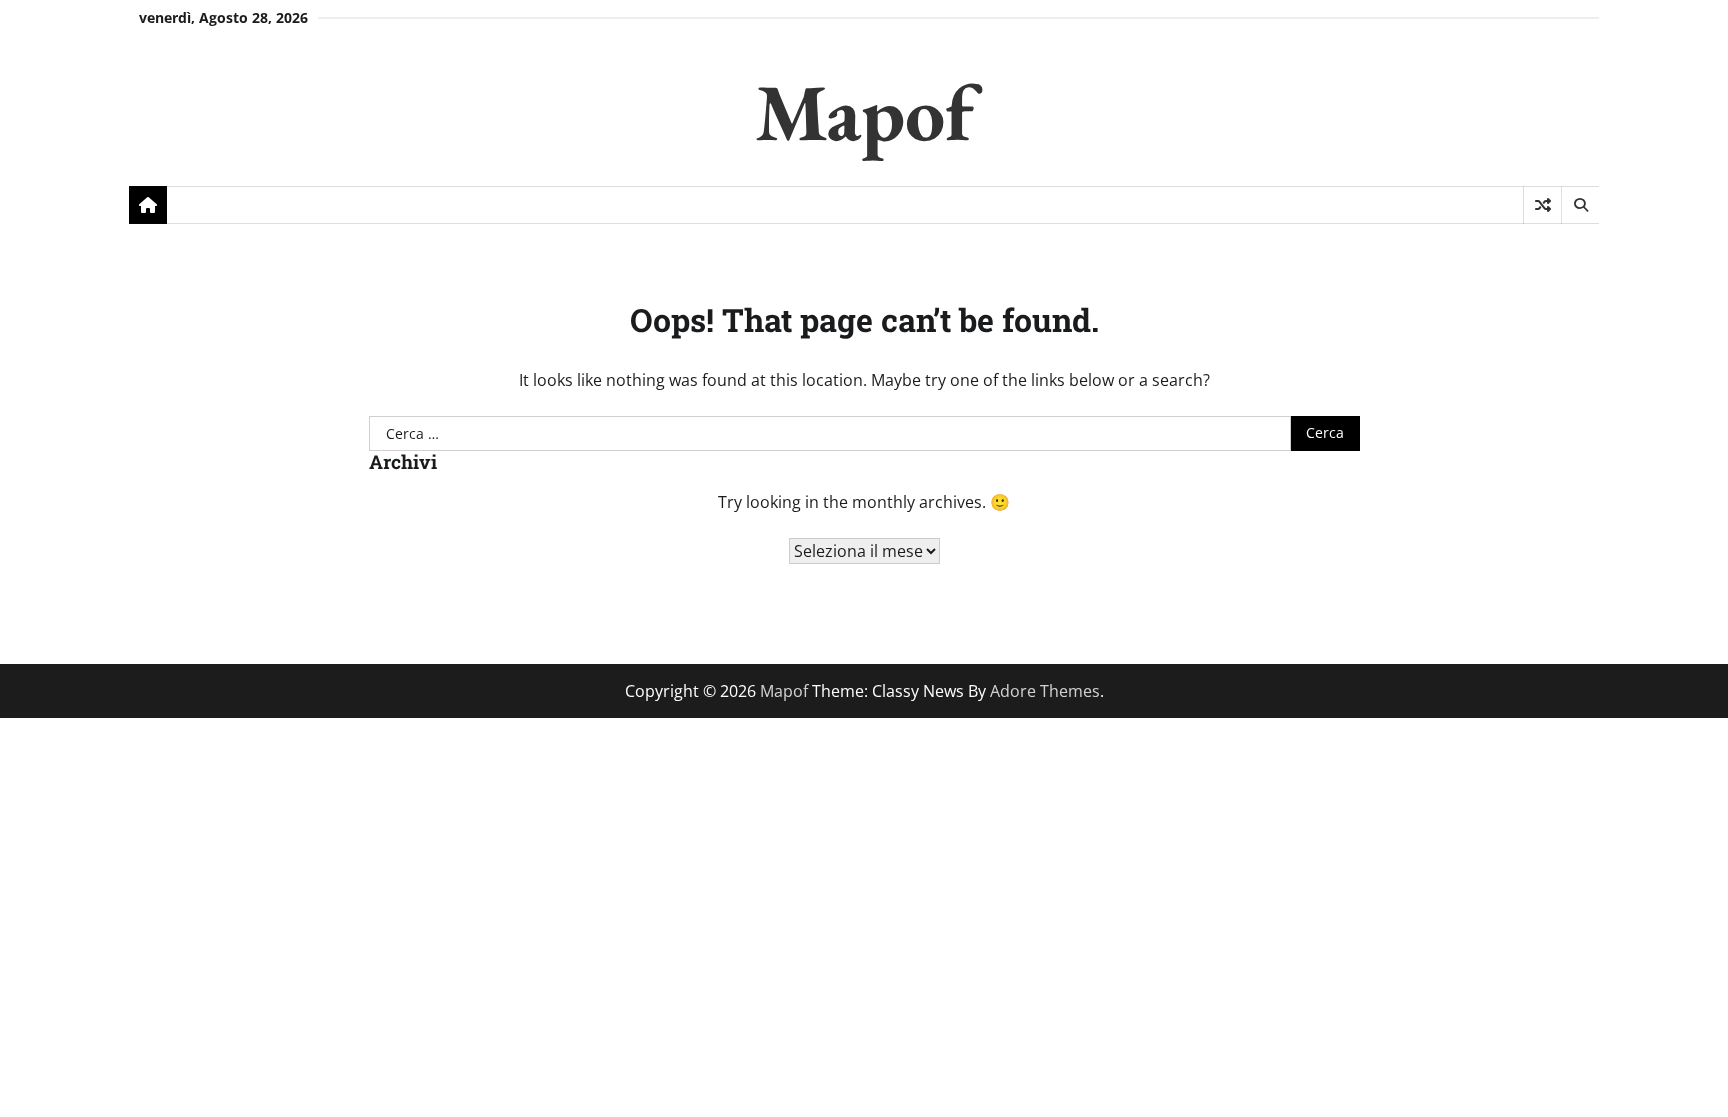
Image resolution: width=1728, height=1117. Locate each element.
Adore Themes (1045, 691)
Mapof (864, 111)
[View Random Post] (1542, 205)
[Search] (1580, 205)
